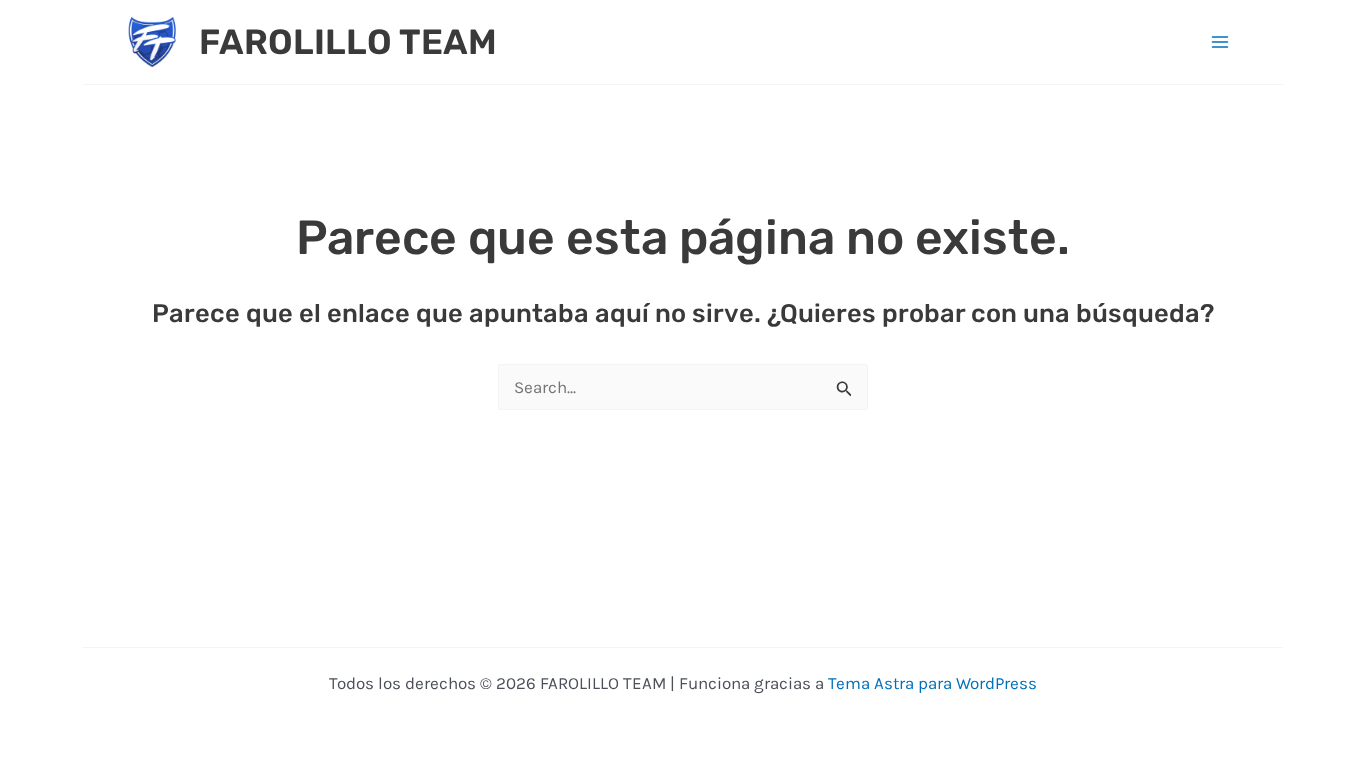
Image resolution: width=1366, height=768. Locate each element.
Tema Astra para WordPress (932, 683)
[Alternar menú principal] (1221, 42)
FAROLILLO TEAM (348, 42)
